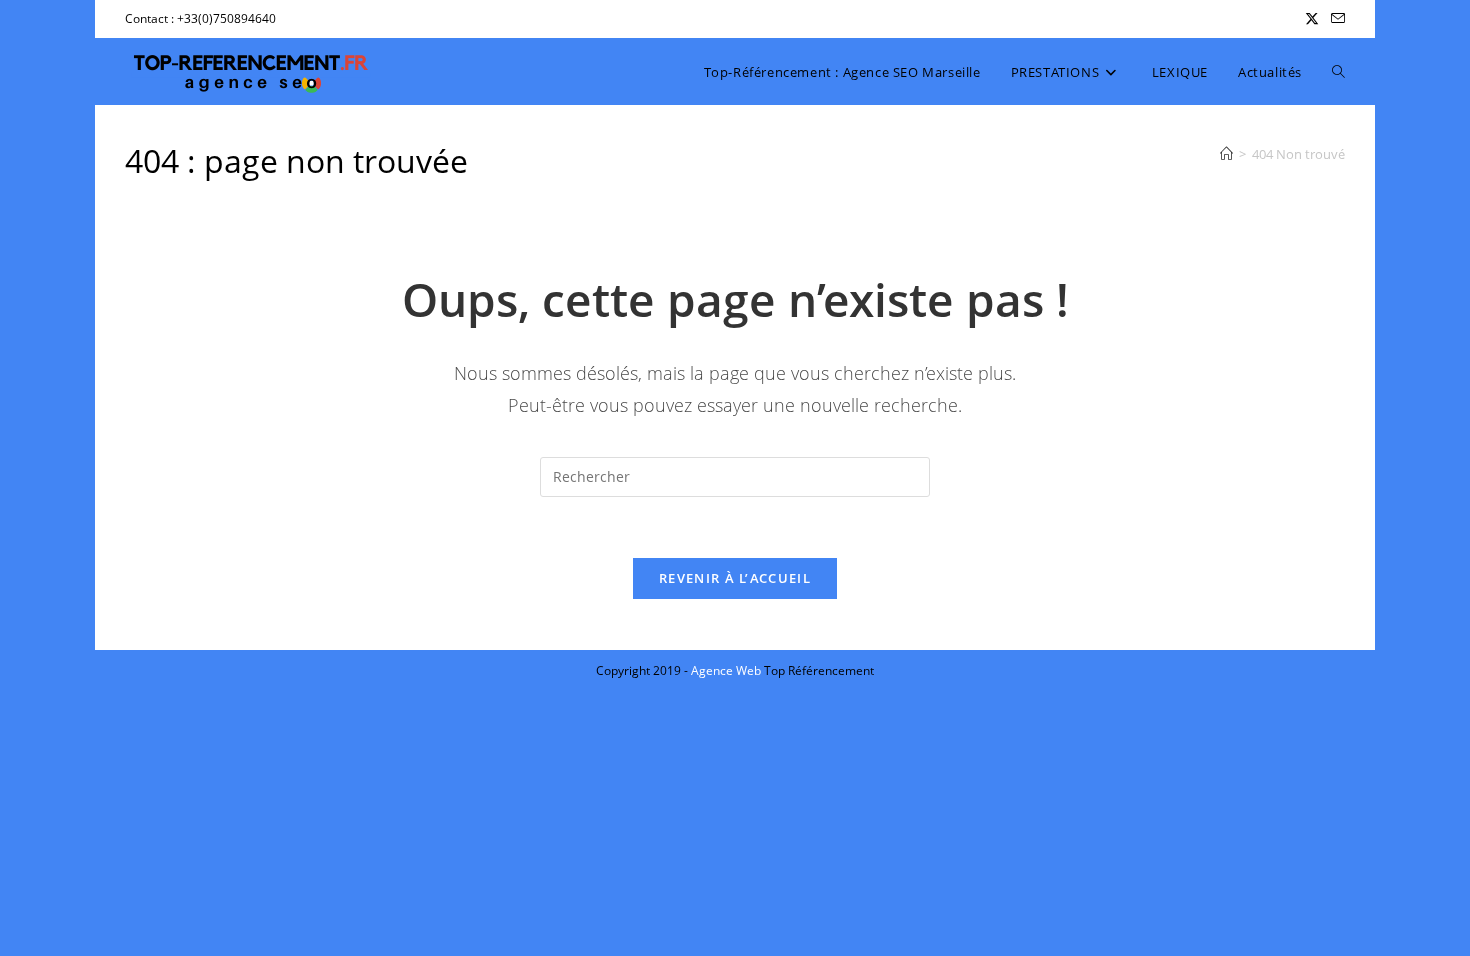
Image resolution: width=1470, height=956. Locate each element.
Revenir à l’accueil (735, 578)
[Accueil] (1226, 154)
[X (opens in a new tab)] (1312, 19)
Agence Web (727, 670)
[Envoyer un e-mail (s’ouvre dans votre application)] (1335, 19)
